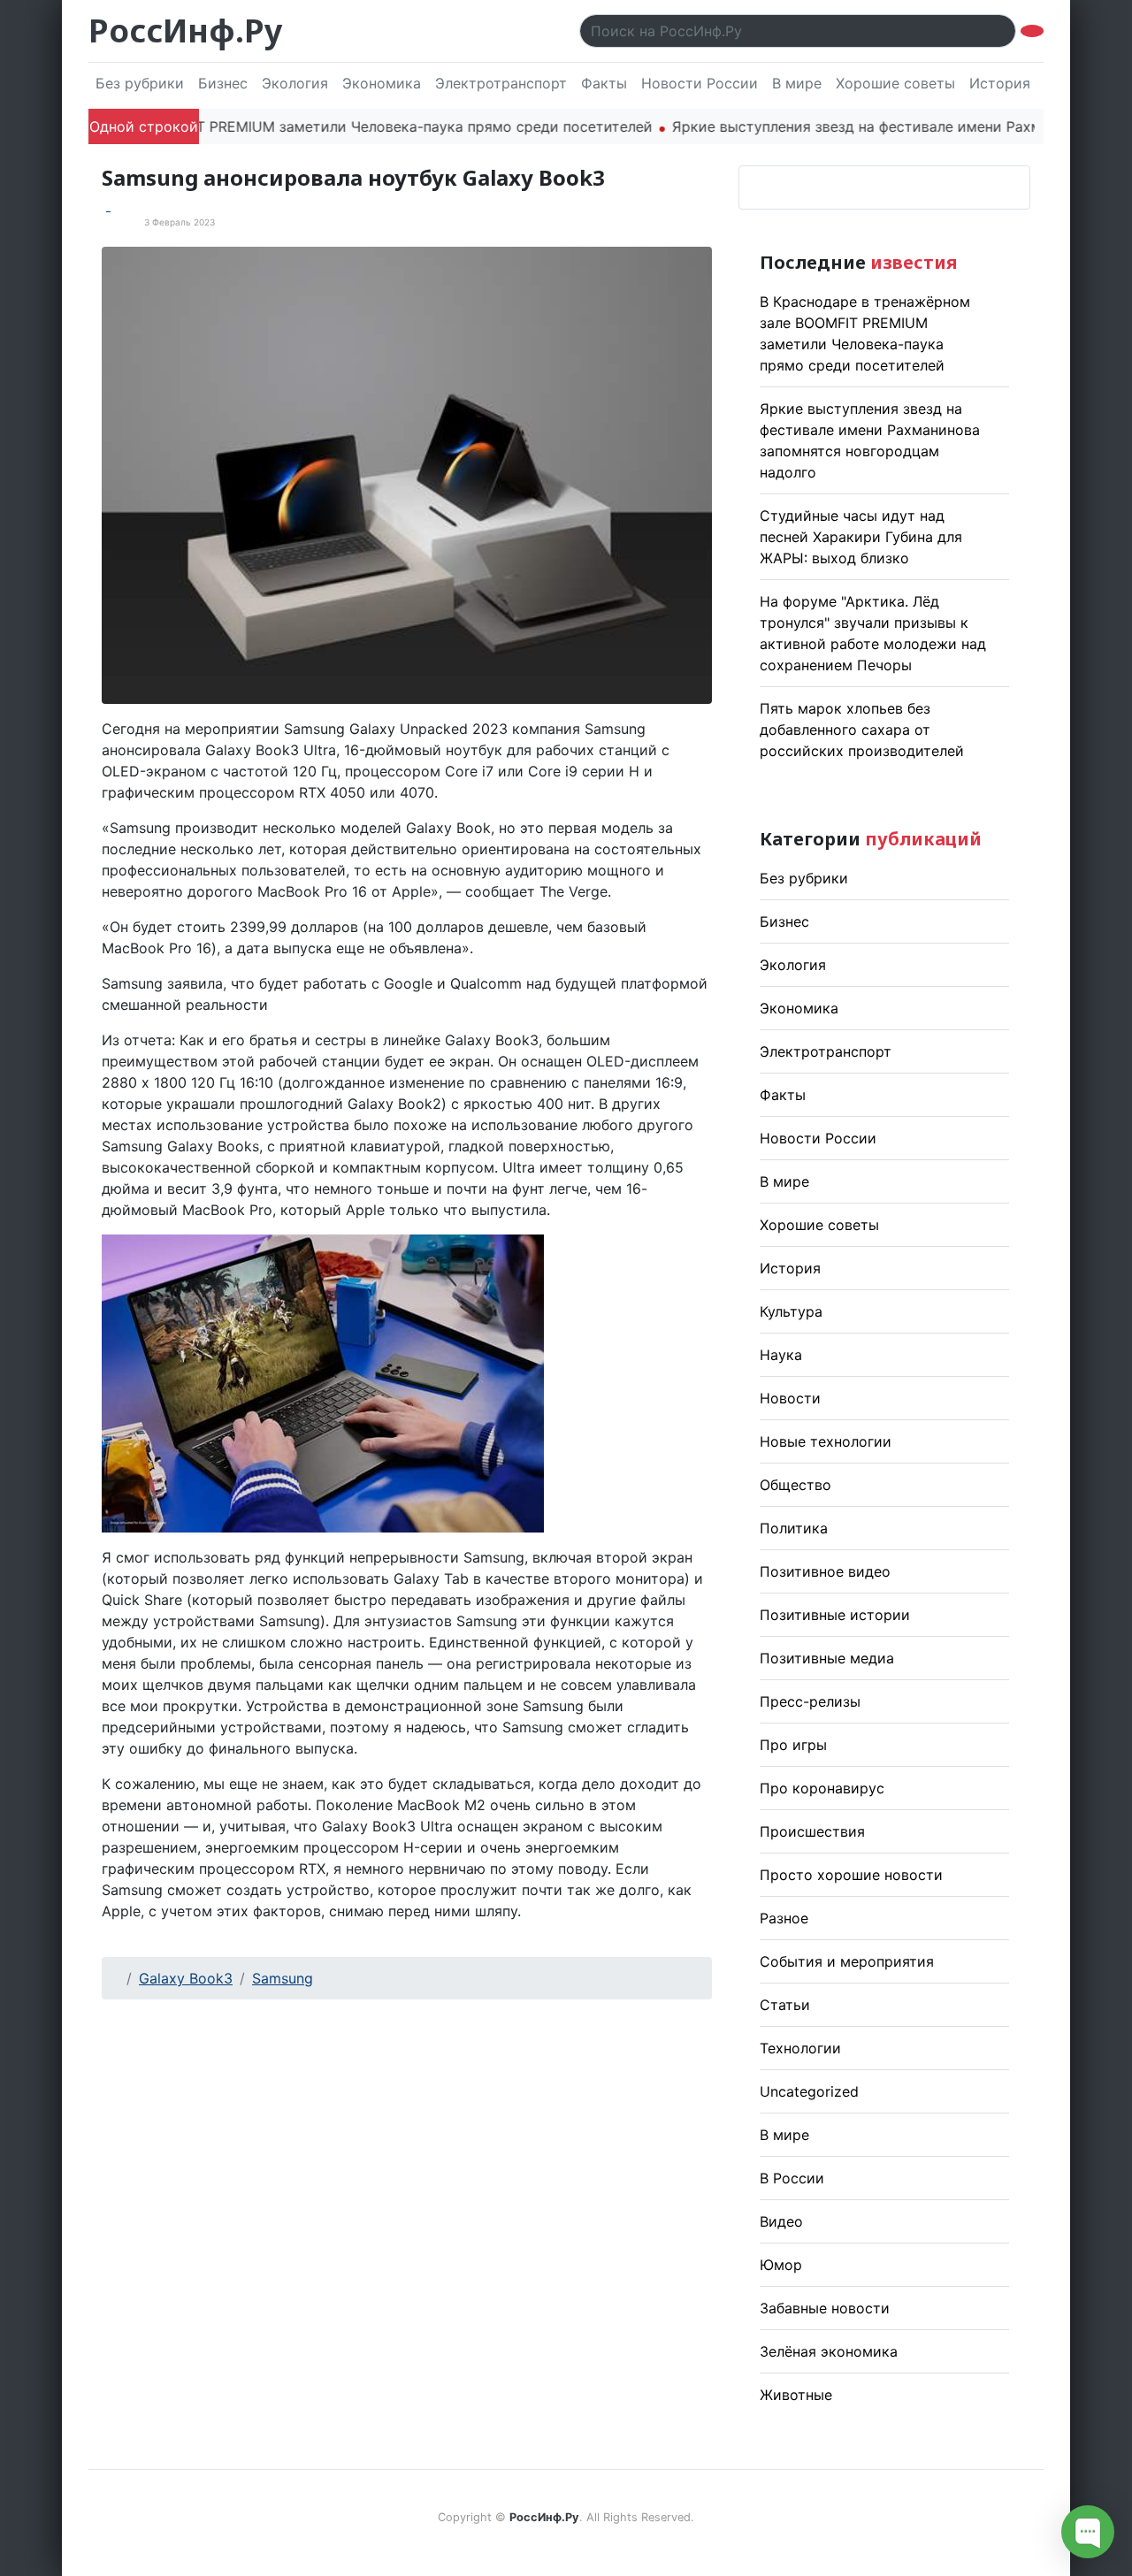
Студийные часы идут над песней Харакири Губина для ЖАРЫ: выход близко (861, 537)
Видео (781, 2221)
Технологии (800, 2048)
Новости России (700, 83)
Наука (781, 1355)
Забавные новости (825, 2308)
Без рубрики (140, 83)
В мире (797, 83)
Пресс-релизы (810, 1701)
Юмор (781, 2265)
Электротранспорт (501, 83)
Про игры (793, 1745)
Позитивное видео (825, 1571)
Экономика (382, 83)
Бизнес (223, 83)
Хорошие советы (895, 83)
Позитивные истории (835, 1615)
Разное (784, 1918)
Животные (796, 2395)
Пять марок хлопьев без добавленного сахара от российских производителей (862, 730)
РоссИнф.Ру (185, 31)
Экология (295, 83)
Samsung (283, 1978)
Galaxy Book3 (186, 1978)
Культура (791, 1311)
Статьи (785, 2005)
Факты (604, 83)
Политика (794, 1528)
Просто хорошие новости (851, 1875)
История (1000, 83)
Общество (795, 1485)
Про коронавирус (822, 1788)
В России (792, 2178)
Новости (790, 1398)
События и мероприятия (847, 1961)
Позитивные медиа (827, 1658)
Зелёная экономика (829, 2351)
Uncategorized (809, 2091)
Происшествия (812, 1831)
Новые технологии (826, 1441)
